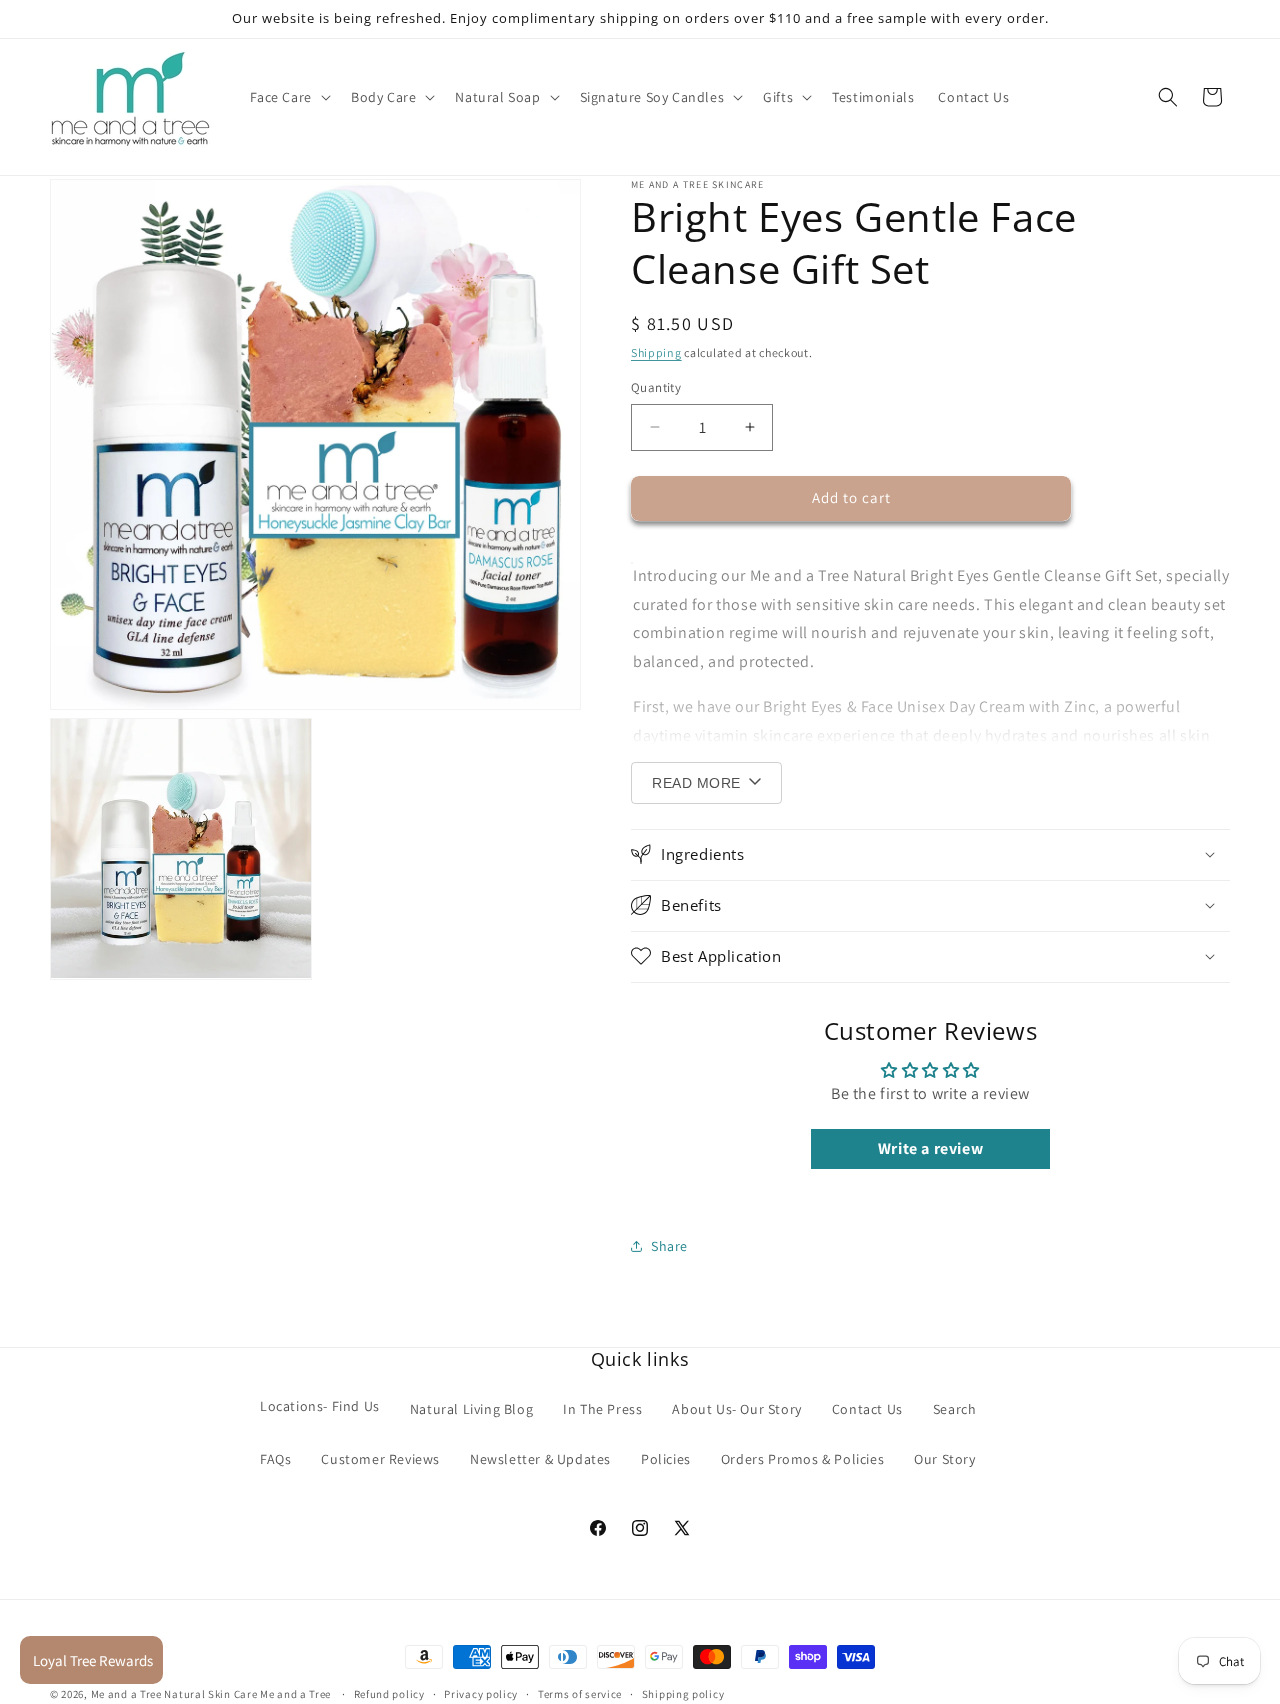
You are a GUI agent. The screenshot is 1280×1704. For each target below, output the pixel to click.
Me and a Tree (297, 1694)
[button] (288, 97)
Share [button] (669, 1245)
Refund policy (389, 1693)
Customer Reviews (380, 1458)
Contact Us (867, 1408)
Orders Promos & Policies (802, 1458)
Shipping (656, 352)
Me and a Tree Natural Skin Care (174, 1694)
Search (955, 1408)
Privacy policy (481, 1693)
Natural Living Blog (471, 1408)
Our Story (944, 1458)
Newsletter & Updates (540, 1458)
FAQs (275, 1458)
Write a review (930, 1148)
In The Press (602, 1408)
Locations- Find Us (320, 1405)
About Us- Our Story (736, 1408)
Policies (666, 1458)
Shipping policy (683, 1693)
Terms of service (580, 1693)
